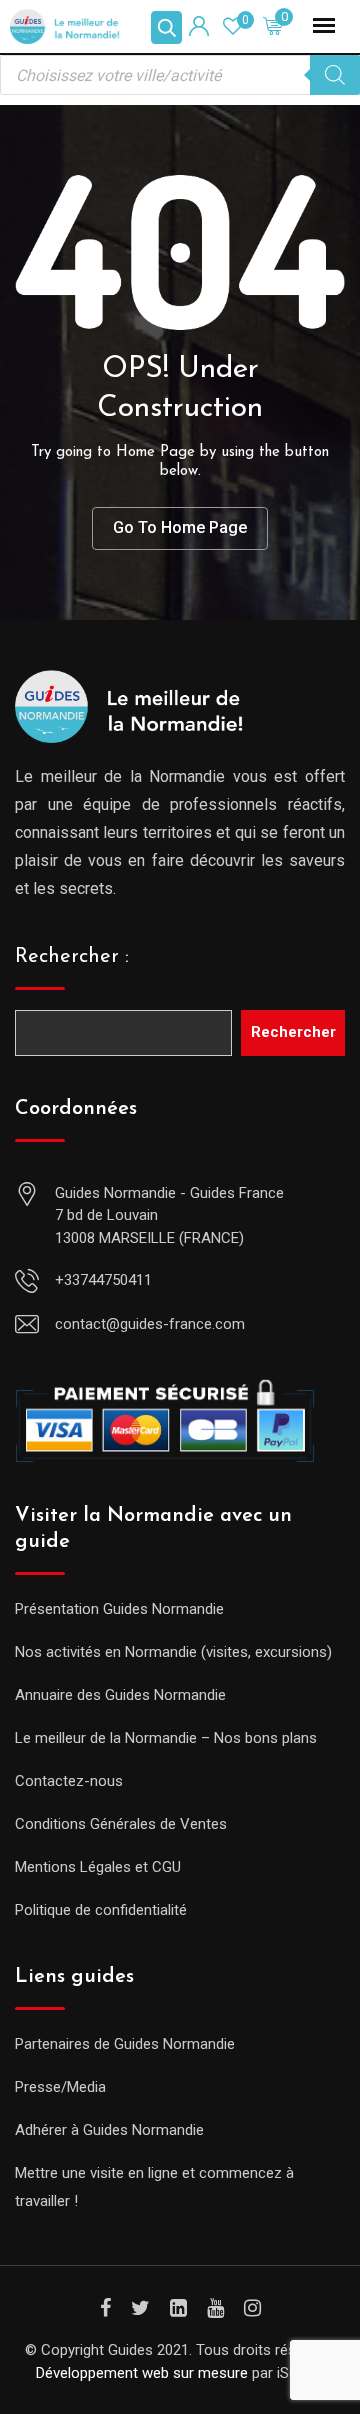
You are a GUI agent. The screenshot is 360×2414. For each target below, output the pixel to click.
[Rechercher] (335, 75)
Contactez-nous (69, 1781)
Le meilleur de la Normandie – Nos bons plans (166, 1738)
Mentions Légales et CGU (98, 1867)
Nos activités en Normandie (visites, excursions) (173, 1652)
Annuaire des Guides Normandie (120, 1695)
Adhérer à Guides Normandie (109, 2130)
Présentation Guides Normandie (119, 1609)
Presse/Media (60, 2087)
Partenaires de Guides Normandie (125, 2044)
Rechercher (293, 1032)
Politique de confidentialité (101, 1910)
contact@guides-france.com (150, 1324)
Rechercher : (72, 957)
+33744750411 (103, 1280)
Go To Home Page (180, 527)
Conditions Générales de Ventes (121, 1824)
